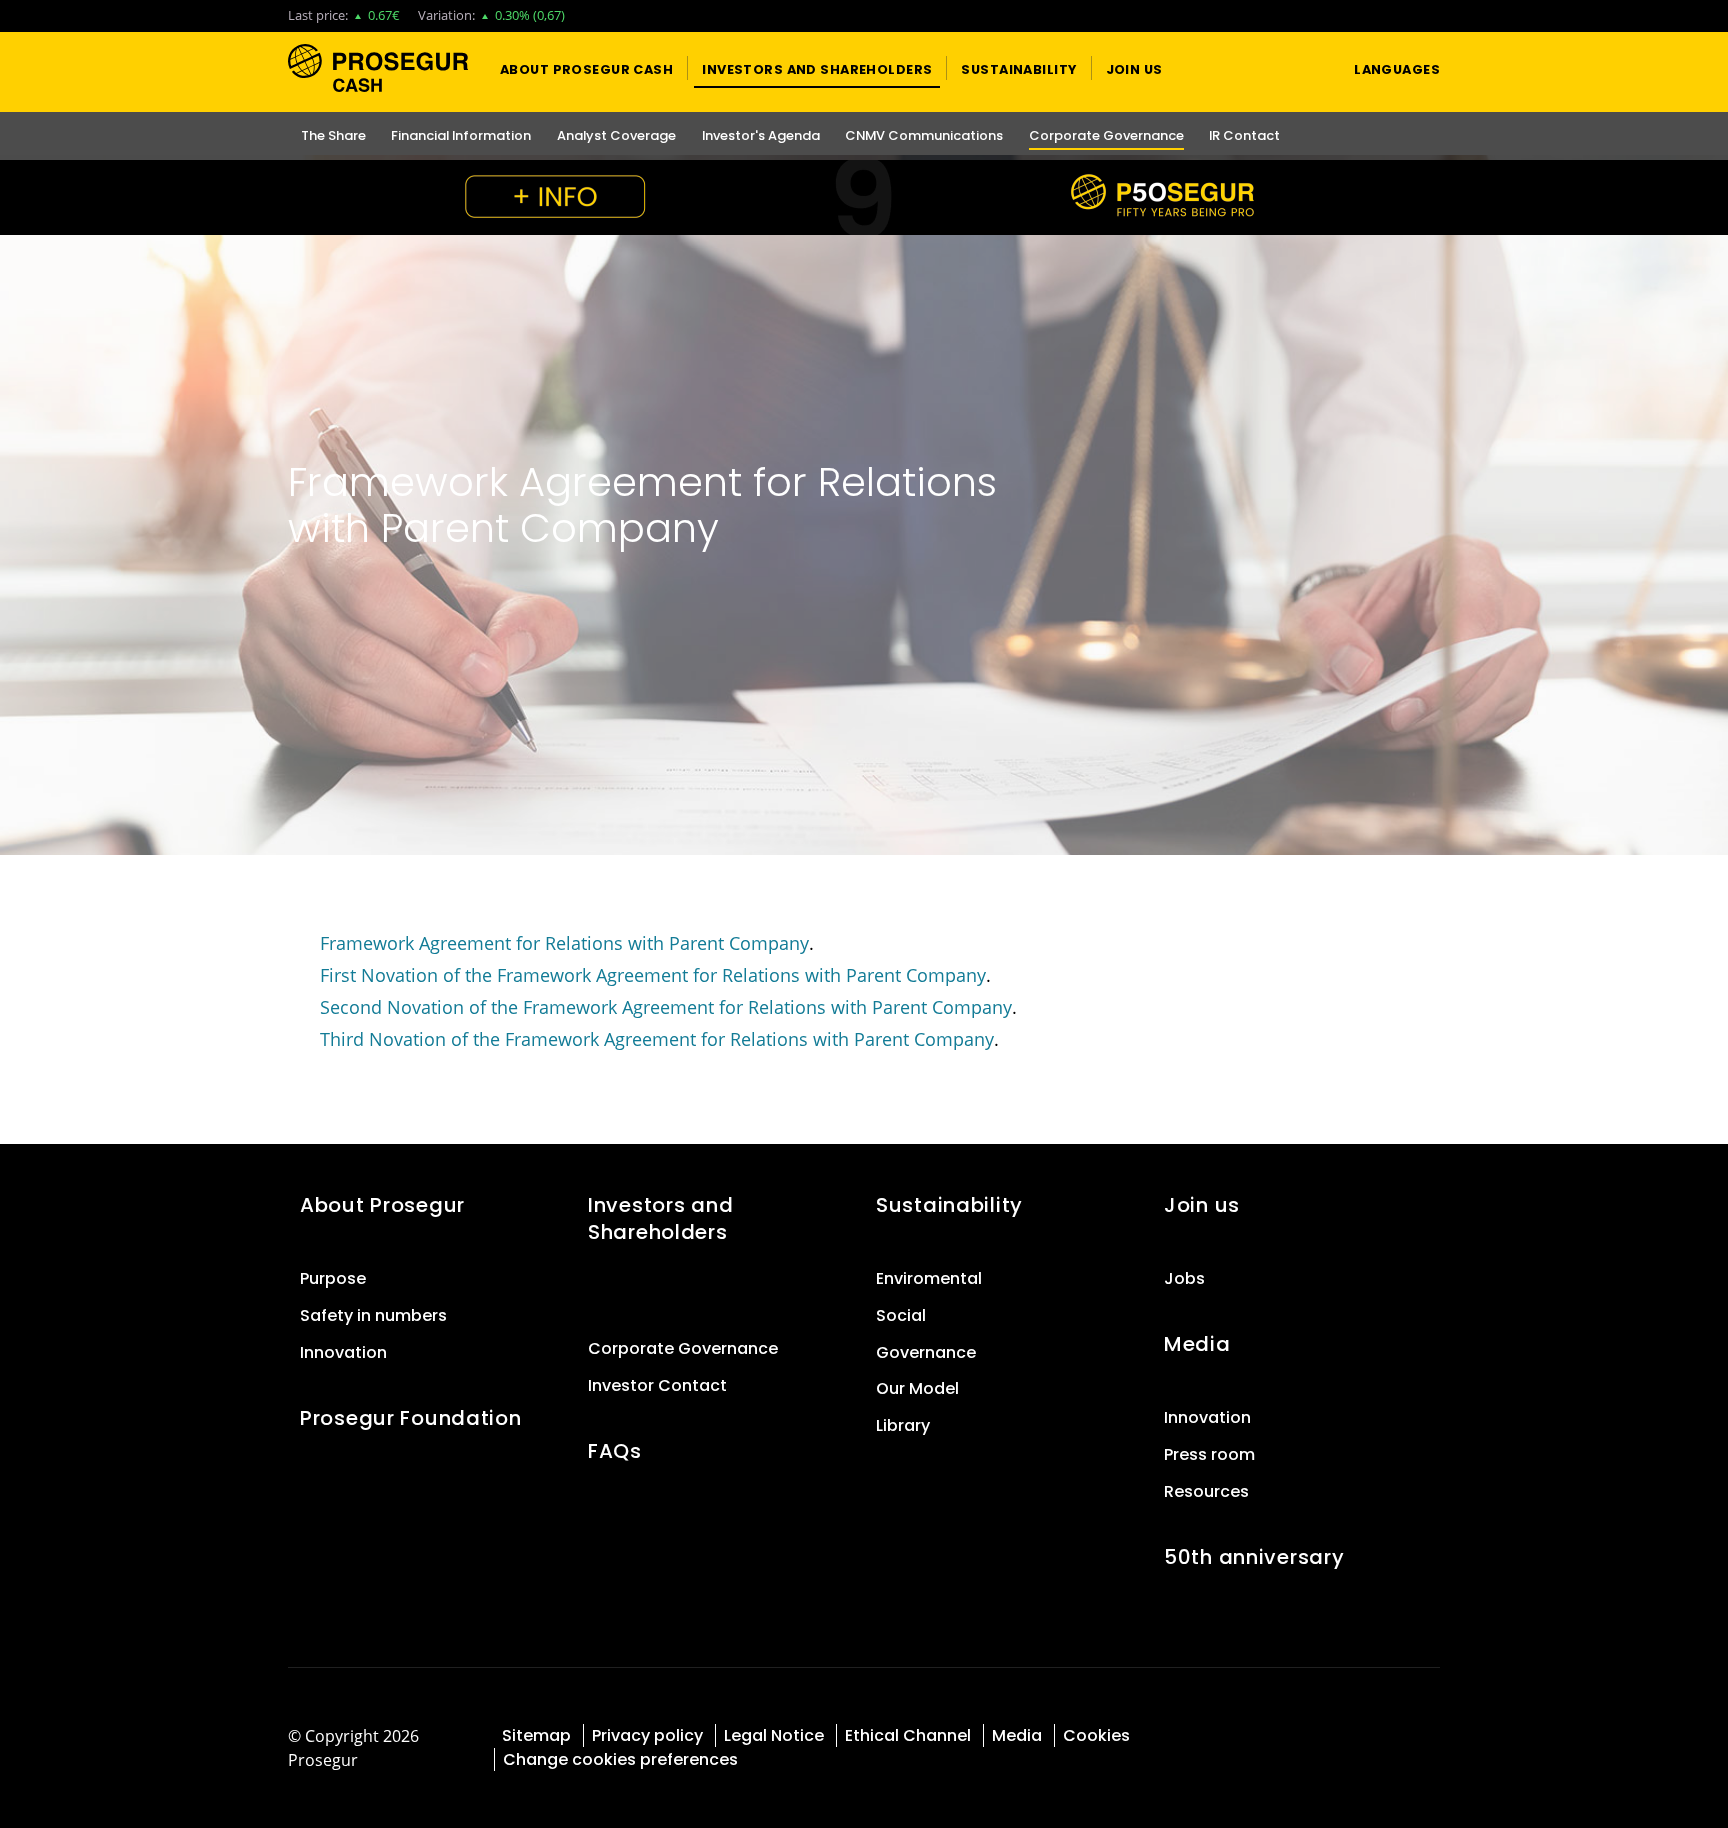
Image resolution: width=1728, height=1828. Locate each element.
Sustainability (949, 1205)
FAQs (615, 1451)
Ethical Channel (908, 1735)
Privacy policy (647, 1735)
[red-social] (1354, 1733)
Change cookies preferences (620, 1759)
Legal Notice (774, 1735)
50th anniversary (1254, 1557)
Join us (1202, 1205)
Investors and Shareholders (660, 1218)
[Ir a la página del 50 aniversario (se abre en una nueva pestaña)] (864, 197)
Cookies (1096, 1735)
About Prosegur (382, 1205)
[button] (586, 68)
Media (1197, 1344)
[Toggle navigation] (1300, 68)
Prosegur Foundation (411, 1418)
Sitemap (536, 1735)
